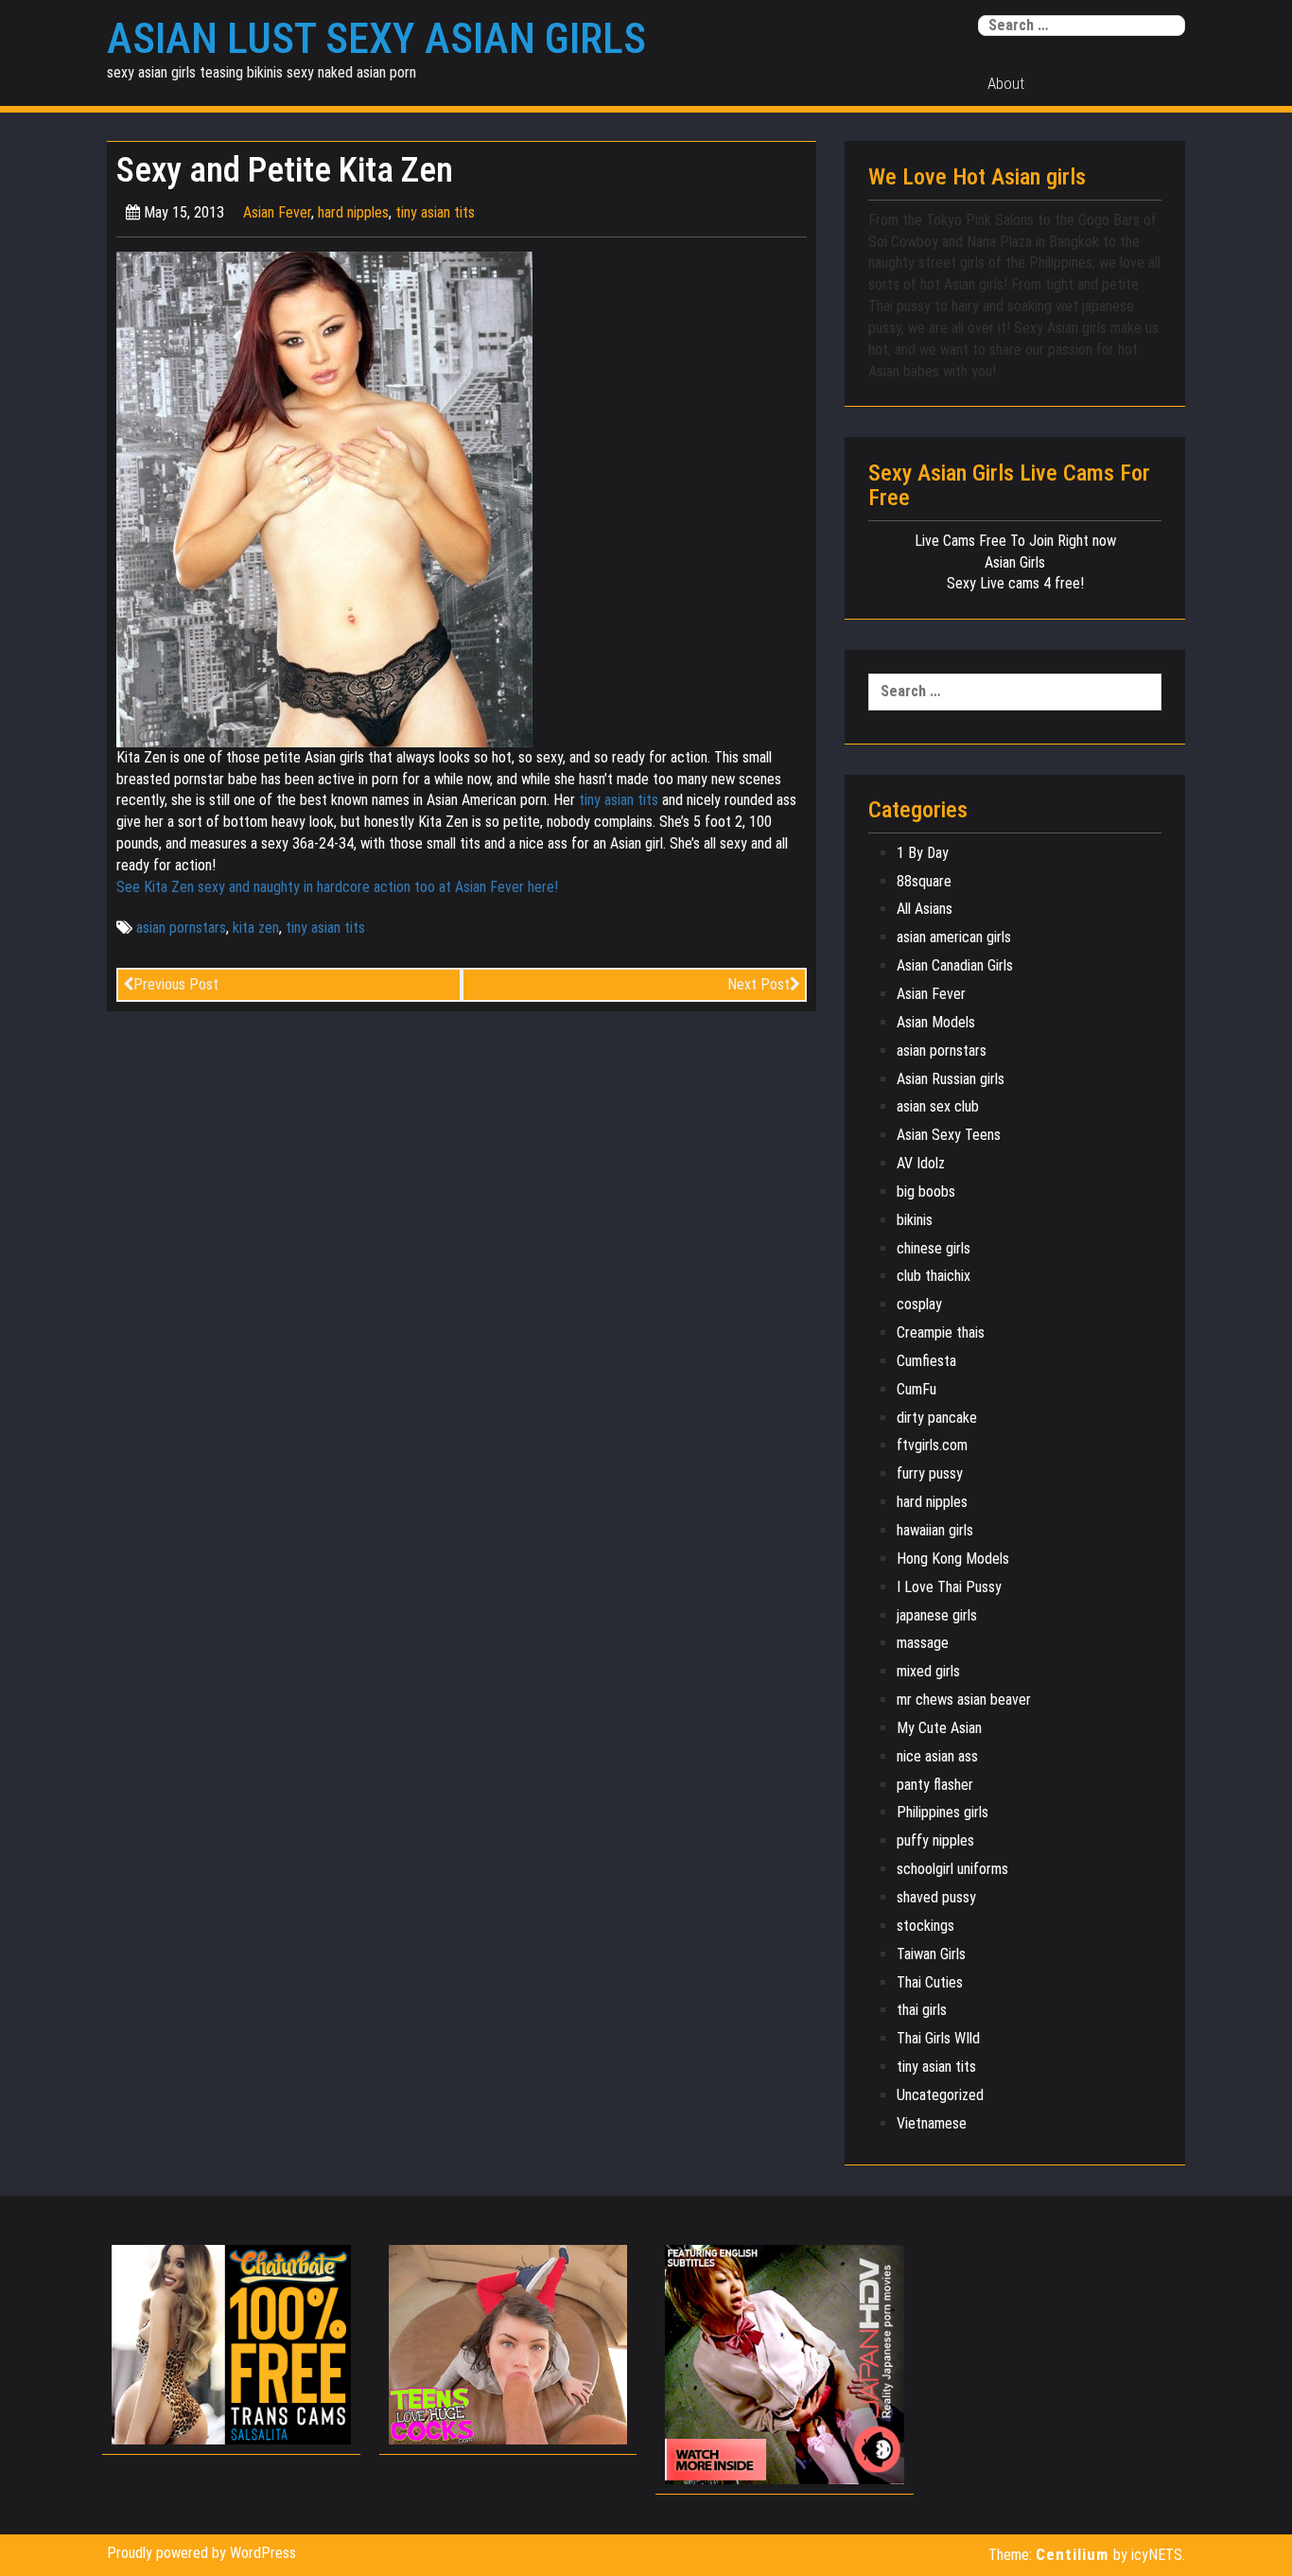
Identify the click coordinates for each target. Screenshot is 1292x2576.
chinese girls (934, 1248)
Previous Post (176, 984)
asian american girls (954, 937)
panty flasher (935, 1785)
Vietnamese (932, 2123)
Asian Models (936, 1022)
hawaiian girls (935, 1530)
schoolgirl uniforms (952, 1869)
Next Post (759, 984)
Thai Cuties (930, 1982)
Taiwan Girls (931, 1954)
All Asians (925, 909)
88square (924, 881)
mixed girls (928, 1671)
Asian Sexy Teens (949, 1135)
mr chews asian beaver (964, 1700)
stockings (925, 1926)
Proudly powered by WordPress (201, 2553)
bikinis (915, 1220)
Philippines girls (943, 1812)
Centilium (1072, 2554)
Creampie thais (941, 1332)
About (1006, 83)
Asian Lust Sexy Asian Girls (376, 39)
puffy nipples (935, 1840)
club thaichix (934, 1276)
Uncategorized (940, 2095)
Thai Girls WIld (938, 2038)
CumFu (917, 1389)
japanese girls (937, 1615)
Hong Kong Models (953, 1559)
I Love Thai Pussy (949, 1587)
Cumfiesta (926, 1361)
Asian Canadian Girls (955, 965)
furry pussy (930, 1473)
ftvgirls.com (932, 1445)
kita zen (256, 928)
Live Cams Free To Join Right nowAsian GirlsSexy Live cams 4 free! (1015, 562)
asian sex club (938, 1106)
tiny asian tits (435, 212)
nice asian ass (937, 1756)
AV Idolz (921, 1163)
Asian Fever (277, 212)
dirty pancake (937, 1418)
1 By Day (923, 853)
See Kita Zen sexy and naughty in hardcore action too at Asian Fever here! (337, 887)
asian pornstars (181, 928)
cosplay (919, 1304)
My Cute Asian (939, 1728)
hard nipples (353, 212)
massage (923, 1643)
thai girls (922, 2010)
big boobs (926, 1192)
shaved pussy (936, 1897)
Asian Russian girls (951, 1079)
